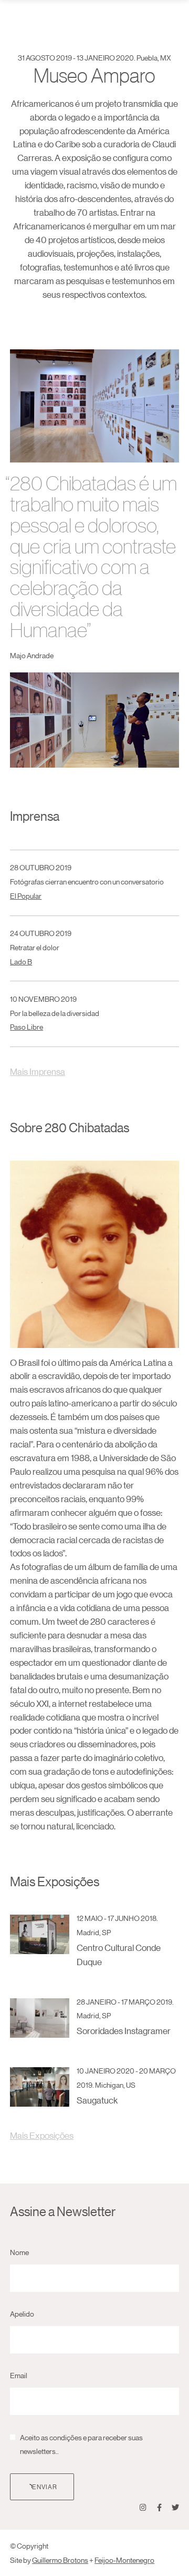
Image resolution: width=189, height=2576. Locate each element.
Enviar (45, 2486)
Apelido (22, 2313)
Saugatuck (97, 2100)
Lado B (21, 961)
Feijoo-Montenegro (124, 2560)
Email (19, 2375)
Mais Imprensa (38, 1071)
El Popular (26, 895)
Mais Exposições (42, 2135)
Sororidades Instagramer (124, 2031)
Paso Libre (27, 1027)
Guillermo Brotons (60, 2560)
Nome (19, 2252)
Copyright (33, 2545)
